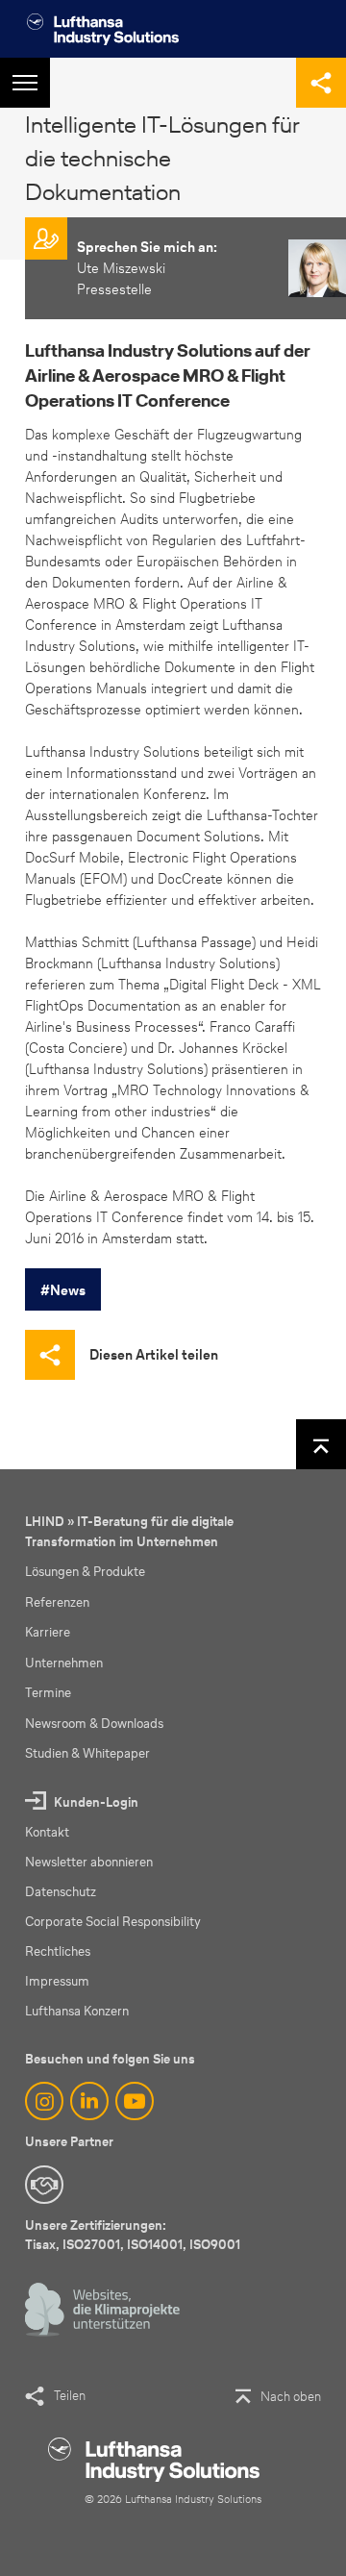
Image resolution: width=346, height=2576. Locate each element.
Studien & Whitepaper (87, 1753)
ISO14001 (155, 2245)
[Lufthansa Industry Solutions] (102, 29)
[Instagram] (44, 2101)
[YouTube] (135, 2101)
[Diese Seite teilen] (321, 83)
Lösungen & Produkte (85, 1572)
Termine (48, 1693)
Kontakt (47, 1832)
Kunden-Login (96, 1802)
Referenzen (57, 1602)
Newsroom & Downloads (94, 1724)
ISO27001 (91, 2245)
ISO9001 (215, 2245)
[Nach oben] (321, 1444)
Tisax (40, 2245)
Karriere (48, 1632)
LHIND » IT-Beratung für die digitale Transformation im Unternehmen (129, 1532)
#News (63, 1290)
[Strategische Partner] (44, 2185)
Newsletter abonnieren (89, 1862)
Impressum (57, 1981)
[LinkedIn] (89, 2101)
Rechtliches (58, 1951)
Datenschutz (61, 1892)
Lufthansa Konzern (77, 2011)
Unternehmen (64, 1663)
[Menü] (25, 83)
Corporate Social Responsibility (113, 1922)
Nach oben (291, 2397)
